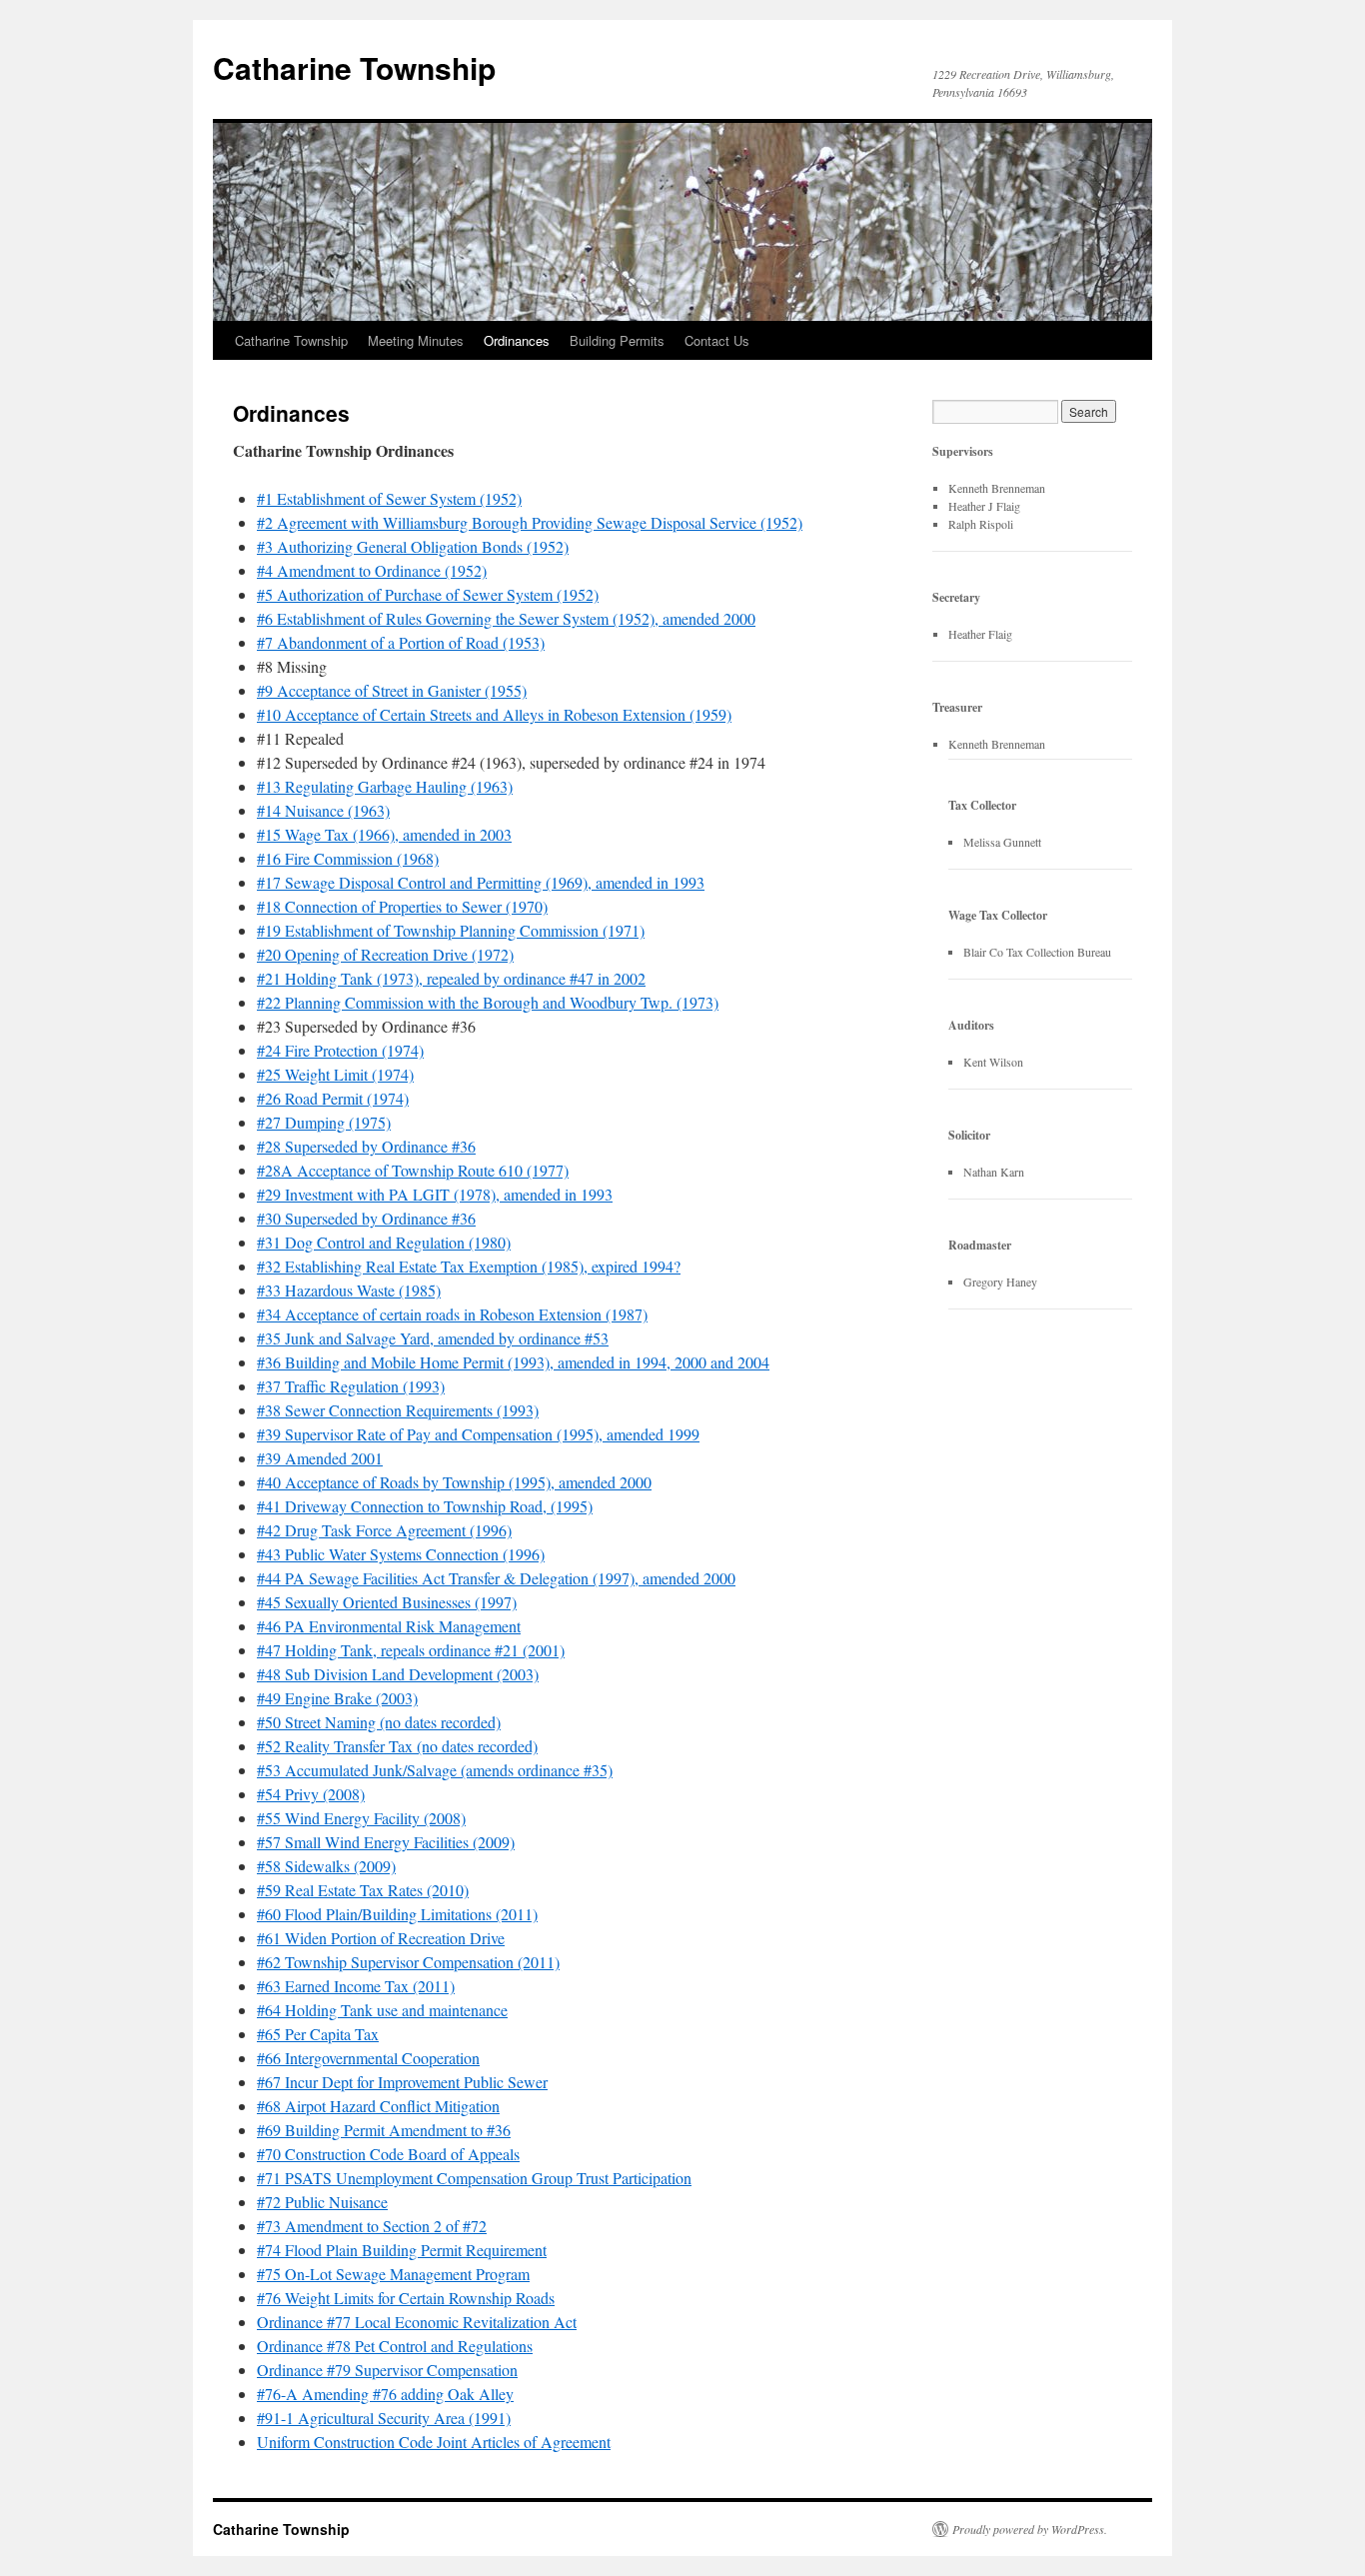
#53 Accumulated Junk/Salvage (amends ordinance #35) (435, 1770)
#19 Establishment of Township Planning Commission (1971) (451, 930)
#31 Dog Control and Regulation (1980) (384, 1242)
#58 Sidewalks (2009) (326, 1866)
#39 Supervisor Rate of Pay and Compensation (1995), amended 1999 (478, 1434)
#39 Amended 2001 (320, 1458)
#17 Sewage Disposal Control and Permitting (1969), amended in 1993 (481, 882)
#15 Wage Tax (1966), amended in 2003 (384, 834)
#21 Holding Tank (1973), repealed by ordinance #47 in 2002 (451, 978)
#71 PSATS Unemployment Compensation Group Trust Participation (474, 2178)
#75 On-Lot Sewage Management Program (393, 2274)
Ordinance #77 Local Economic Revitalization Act (417, 2322)
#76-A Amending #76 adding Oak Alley (385, 2394)
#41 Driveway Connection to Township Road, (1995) (425, 1506)
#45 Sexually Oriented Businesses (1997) (387, 1602)
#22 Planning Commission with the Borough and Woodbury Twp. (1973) (488, 1002)
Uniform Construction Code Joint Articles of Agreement (434, 2442)
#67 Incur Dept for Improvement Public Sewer (402, 2082)
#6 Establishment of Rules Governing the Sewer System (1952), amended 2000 (506, 618)
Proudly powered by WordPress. (1030, 2529)
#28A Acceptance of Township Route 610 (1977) (413, 1170)
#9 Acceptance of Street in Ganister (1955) (392, 690)
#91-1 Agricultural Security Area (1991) (384, 2418)
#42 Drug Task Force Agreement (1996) (384, 1530)
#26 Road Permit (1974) (333, 1098)
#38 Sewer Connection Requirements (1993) (398, 1410)
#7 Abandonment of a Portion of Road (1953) (401, 642)
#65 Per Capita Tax (318, 2034)
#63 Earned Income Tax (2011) (356, 1986)
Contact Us (717, 340)
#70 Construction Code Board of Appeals (388, 2154)
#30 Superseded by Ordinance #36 (366, 1218)
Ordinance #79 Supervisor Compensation (387, 2370)
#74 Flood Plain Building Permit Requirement (402, 2250)
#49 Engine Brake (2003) (337, 1698)
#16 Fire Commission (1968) (348, 858)
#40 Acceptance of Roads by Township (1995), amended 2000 (454, 1482)
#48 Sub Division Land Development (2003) (398, 1674)
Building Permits (617, 340)
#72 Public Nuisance (322, 2202)
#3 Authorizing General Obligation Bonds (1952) (413, 546)
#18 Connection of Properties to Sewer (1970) (402, 906)
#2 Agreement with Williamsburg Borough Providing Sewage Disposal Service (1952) (530, 522)
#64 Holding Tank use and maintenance (382, 2010)
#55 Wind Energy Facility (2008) (361, 1818)
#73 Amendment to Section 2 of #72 (372, 2226)
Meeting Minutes (416, 340)
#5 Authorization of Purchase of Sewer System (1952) (428, 594)
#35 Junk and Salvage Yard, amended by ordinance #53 (433, 1338)
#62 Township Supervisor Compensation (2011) (408, 1962)
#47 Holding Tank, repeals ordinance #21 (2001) (411, 1650)
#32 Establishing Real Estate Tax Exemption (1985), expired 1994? (469, 1266)
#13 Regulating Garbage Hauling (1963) (385, 786)
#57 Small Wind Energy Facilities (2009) (386, 1842)
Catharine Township (354, 67)
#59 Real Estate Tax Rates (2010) (363, 1890)
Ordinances (517, 340)
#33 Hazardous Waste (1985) (349, 1290)
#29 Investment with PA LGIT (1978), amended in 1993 (435, 1194)
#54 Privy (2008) (311, 1794)
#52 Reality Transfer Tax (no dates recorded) (397, 1746)
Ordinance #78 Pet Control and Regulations (395, 2346)
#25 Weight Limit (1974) (335, 1074)
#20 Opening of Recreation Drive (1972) (385, 954)
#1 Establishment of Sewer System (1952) (389, 498)
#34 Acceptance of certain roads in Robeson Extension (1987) (452, 1314)
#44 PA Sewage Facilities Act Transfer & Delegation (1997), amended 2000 (496, 1578)
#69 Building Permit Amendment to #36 (384, 2130)
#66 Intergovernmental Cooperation (368, 2058)
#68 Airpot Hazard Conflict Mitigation (378, 2106)
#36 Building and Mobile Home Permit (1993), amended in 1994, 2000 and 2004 (513, 1362)
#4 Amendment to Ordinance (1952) (372, 570)
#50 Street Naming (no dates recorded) (379, 1722)
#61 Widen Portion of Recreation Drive (381, 1938)
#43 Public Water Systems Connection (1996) (401, 1554)
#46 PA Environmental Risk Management (389, 1626)
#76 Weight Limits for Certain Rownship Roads (406, 2298)
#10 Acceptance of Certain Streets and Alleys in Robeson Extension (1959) (494, 714)
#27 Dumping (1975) (324, 1122)
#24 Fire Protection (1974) (340, 1050)
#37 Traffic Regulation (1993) (351, 1386)
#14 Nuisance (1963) (323, 810)
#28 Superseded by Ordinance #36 (366, 1146)
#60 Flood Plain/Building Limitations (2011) (397, 1914)
